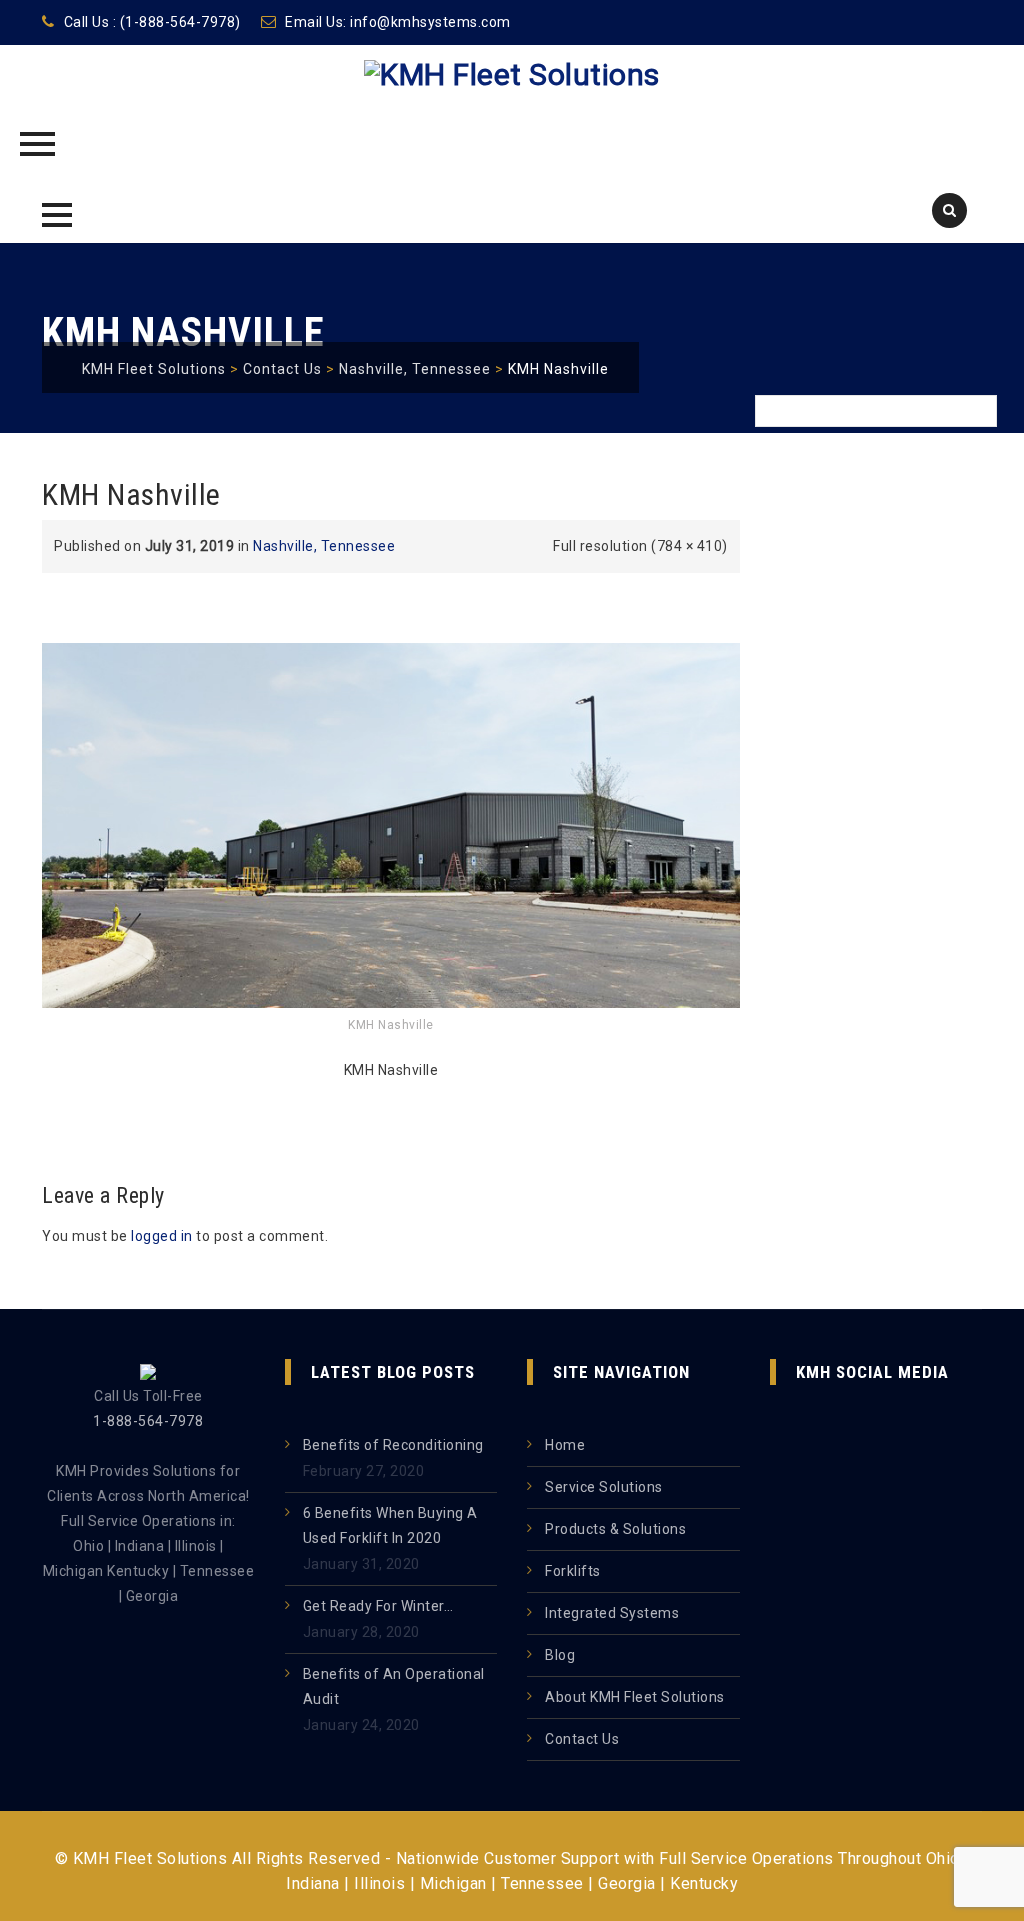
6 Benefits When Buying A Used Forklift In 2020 (390, 1525)
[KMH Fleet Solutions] (512, 120)
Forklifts (573, 1571)
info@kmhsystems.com (430, 22)
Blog (560, 1655)
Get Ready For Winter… (378, 1606)
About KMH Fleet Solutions (635, 1697)
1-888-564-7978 (148, 1421)
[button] (57, 215)
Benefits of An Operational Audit (394, 1686)
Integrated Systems (612, 1613)
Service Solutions (604, 1487)
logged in (162, 1236)
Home (565, 1445)
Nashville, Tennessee (324, 546)
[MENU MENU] (54, 212)
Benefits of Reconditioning (393, 1445)
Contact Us (582, 1739)
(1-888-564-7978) (180, 22)
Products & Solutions (615, 1529)
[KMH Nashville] (391, 824)
